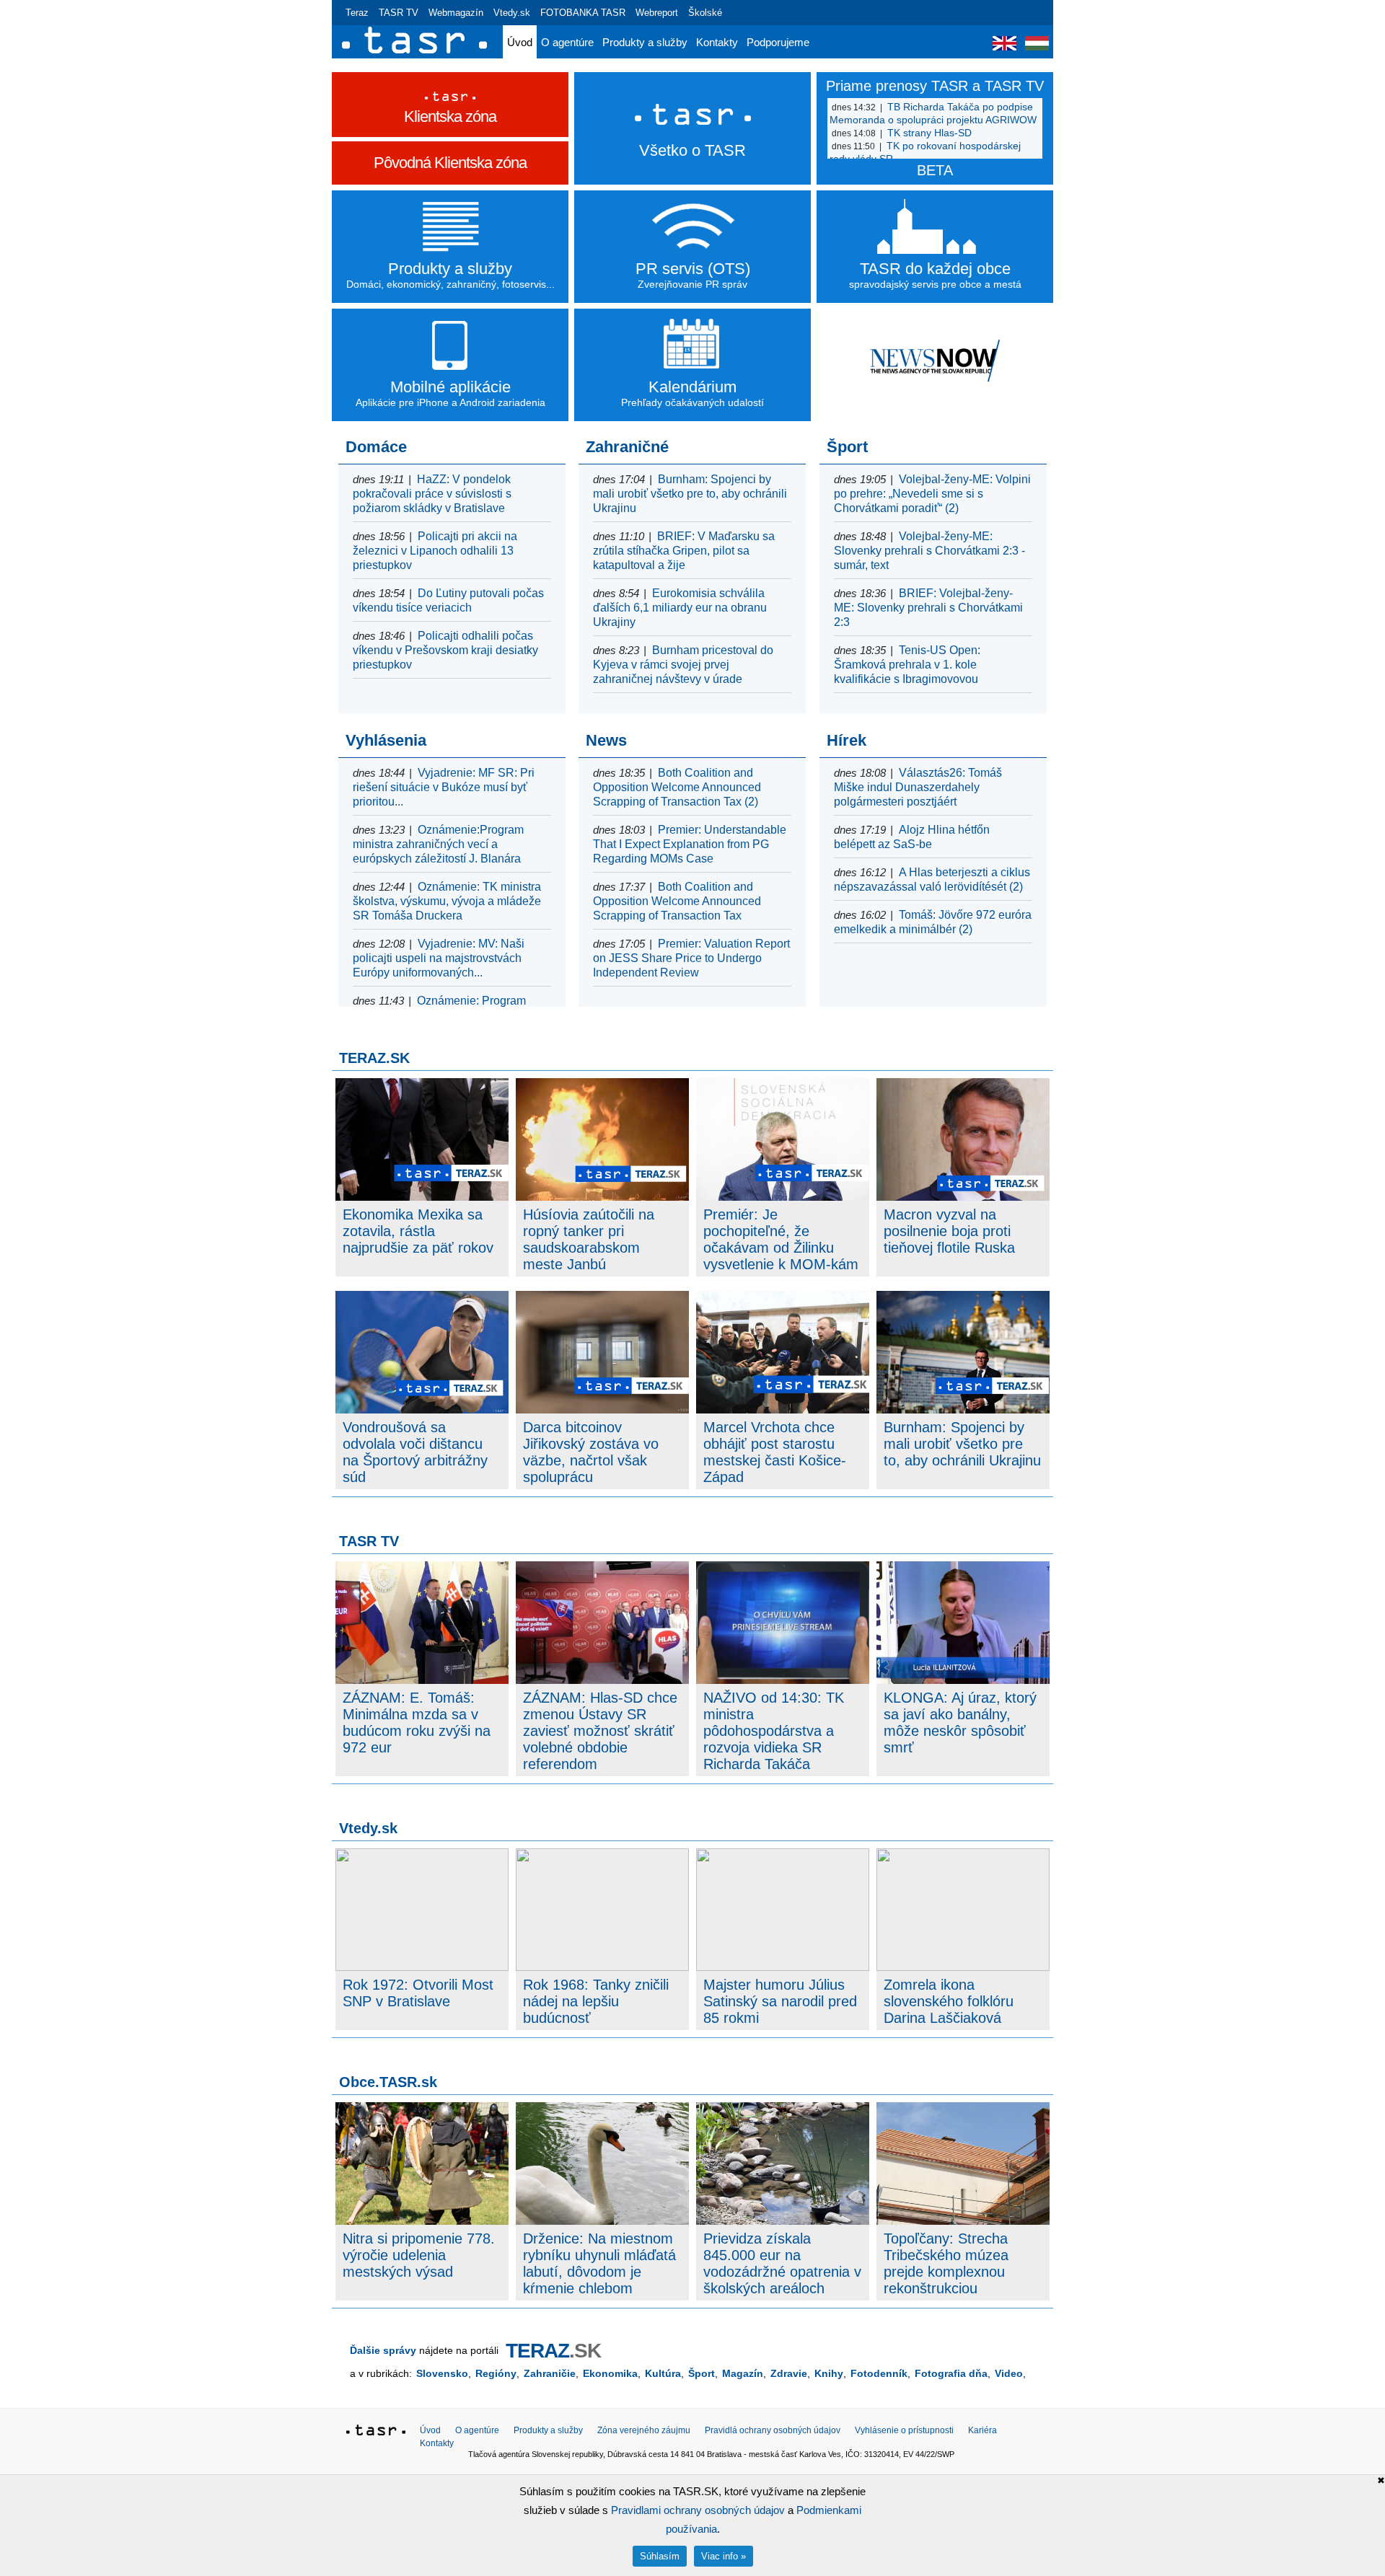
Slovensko (442, 2373)
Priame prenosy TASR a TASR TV (935, 86)
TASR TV (399, 13)
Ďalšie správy (383, 2350)
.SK (553, 2351)
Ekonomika (610, 2373)
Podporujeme (778, 42)
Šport (702, 2373)
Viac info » (724, 2556)
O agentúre (567, 42)
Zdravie (789, 2373)
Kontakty (717, 42)
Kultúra (663, 2373)
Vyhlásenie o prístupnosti (904, 2430)
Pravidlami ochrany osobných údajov (698, 2510)
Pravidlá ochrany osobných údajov (773, 2430)
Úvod (520, 42)
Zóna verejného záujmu (644, 2430)
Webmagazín (456, 13)
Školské (705, 13)
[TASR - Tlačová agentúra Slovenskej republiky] (376, 2432)
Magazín (743, 2373)
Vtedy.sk (512, 13)
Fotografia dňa (951, 2373)
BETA (935, 170)
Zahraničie (550, 2373)
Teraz (357, 13)
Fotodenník (879, 2373)
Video (1009, 2373)
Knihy (829, 2373)
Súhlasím (660, 2556)
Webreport (657, 13)
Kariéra (982, 2430)
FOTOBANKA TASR (583, 13)
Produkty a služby (645, 42)
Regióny (496, 2373)
